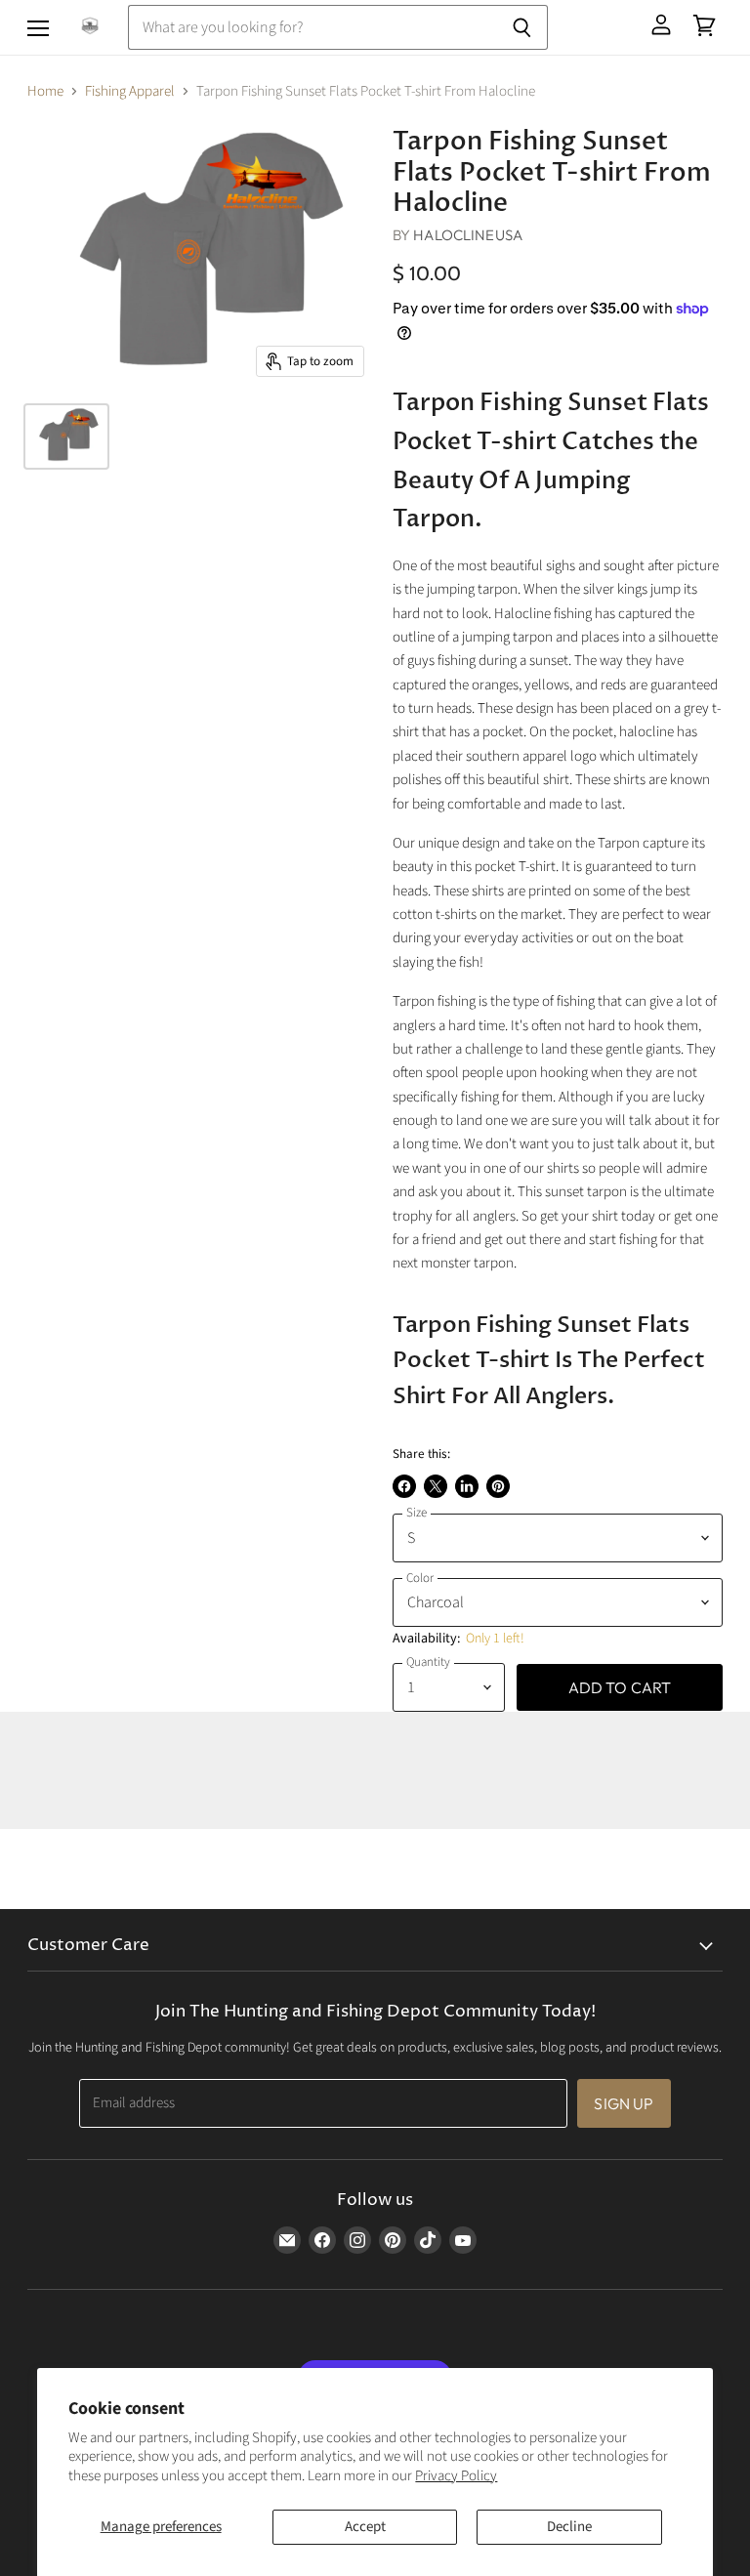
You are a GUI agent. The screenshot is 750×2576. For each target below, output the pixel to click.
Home (45, 91)
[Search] (522, 27)
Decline (569, 2527)
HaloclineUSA (468, 235)
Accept (365, 2527)
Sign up (624, 2103)
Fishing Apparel (130, 91)
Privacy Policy (456, 2476)
